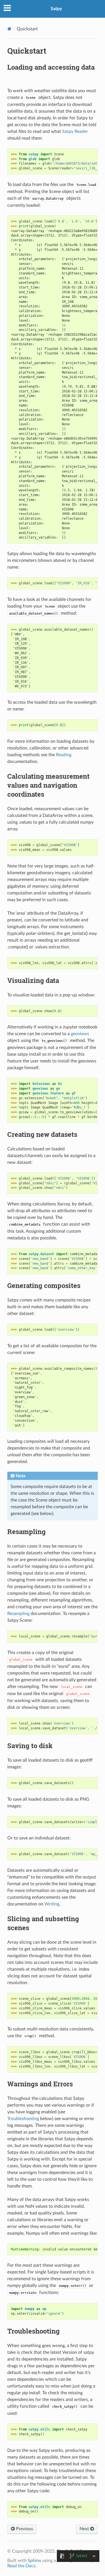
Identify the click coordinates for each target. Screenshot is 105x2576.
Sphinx (34, 2561)
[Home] (9, 29)
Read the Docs (21, 2566)
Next (85, 2529)
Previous (24, 2529)
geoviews (80, 1034)
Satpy (56, 9)
